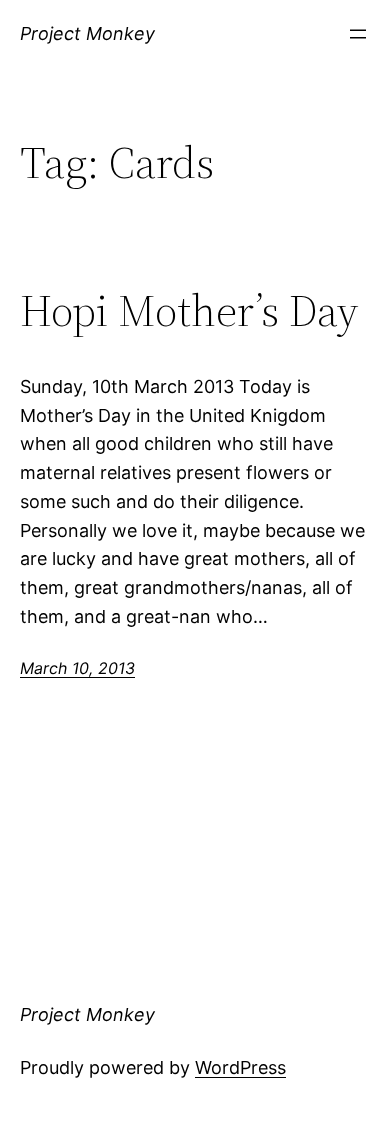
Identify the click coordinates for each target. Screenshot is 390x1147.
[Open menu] (358, 34)
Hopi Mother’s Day (189, 311)
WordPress (240, 1067)
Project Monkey (87, 33)
